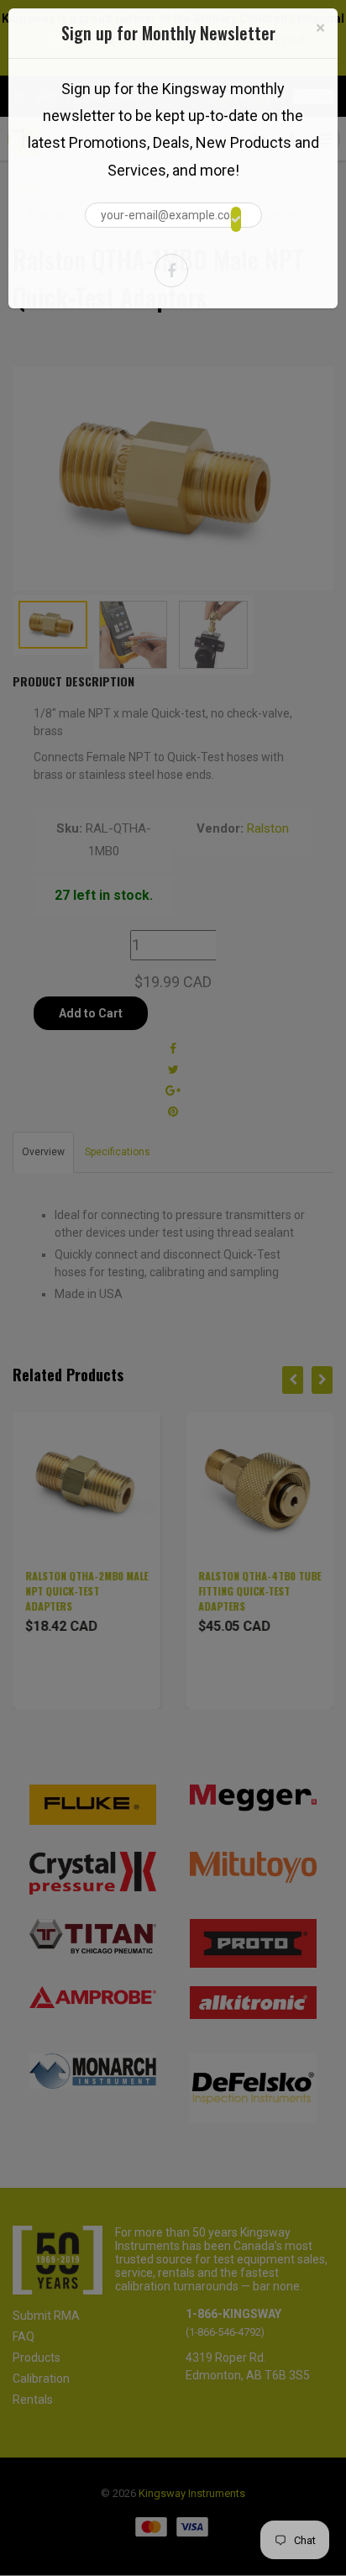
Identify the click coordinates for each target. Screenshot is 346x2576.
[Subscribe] (236, 219)
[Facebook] (171, 271)
